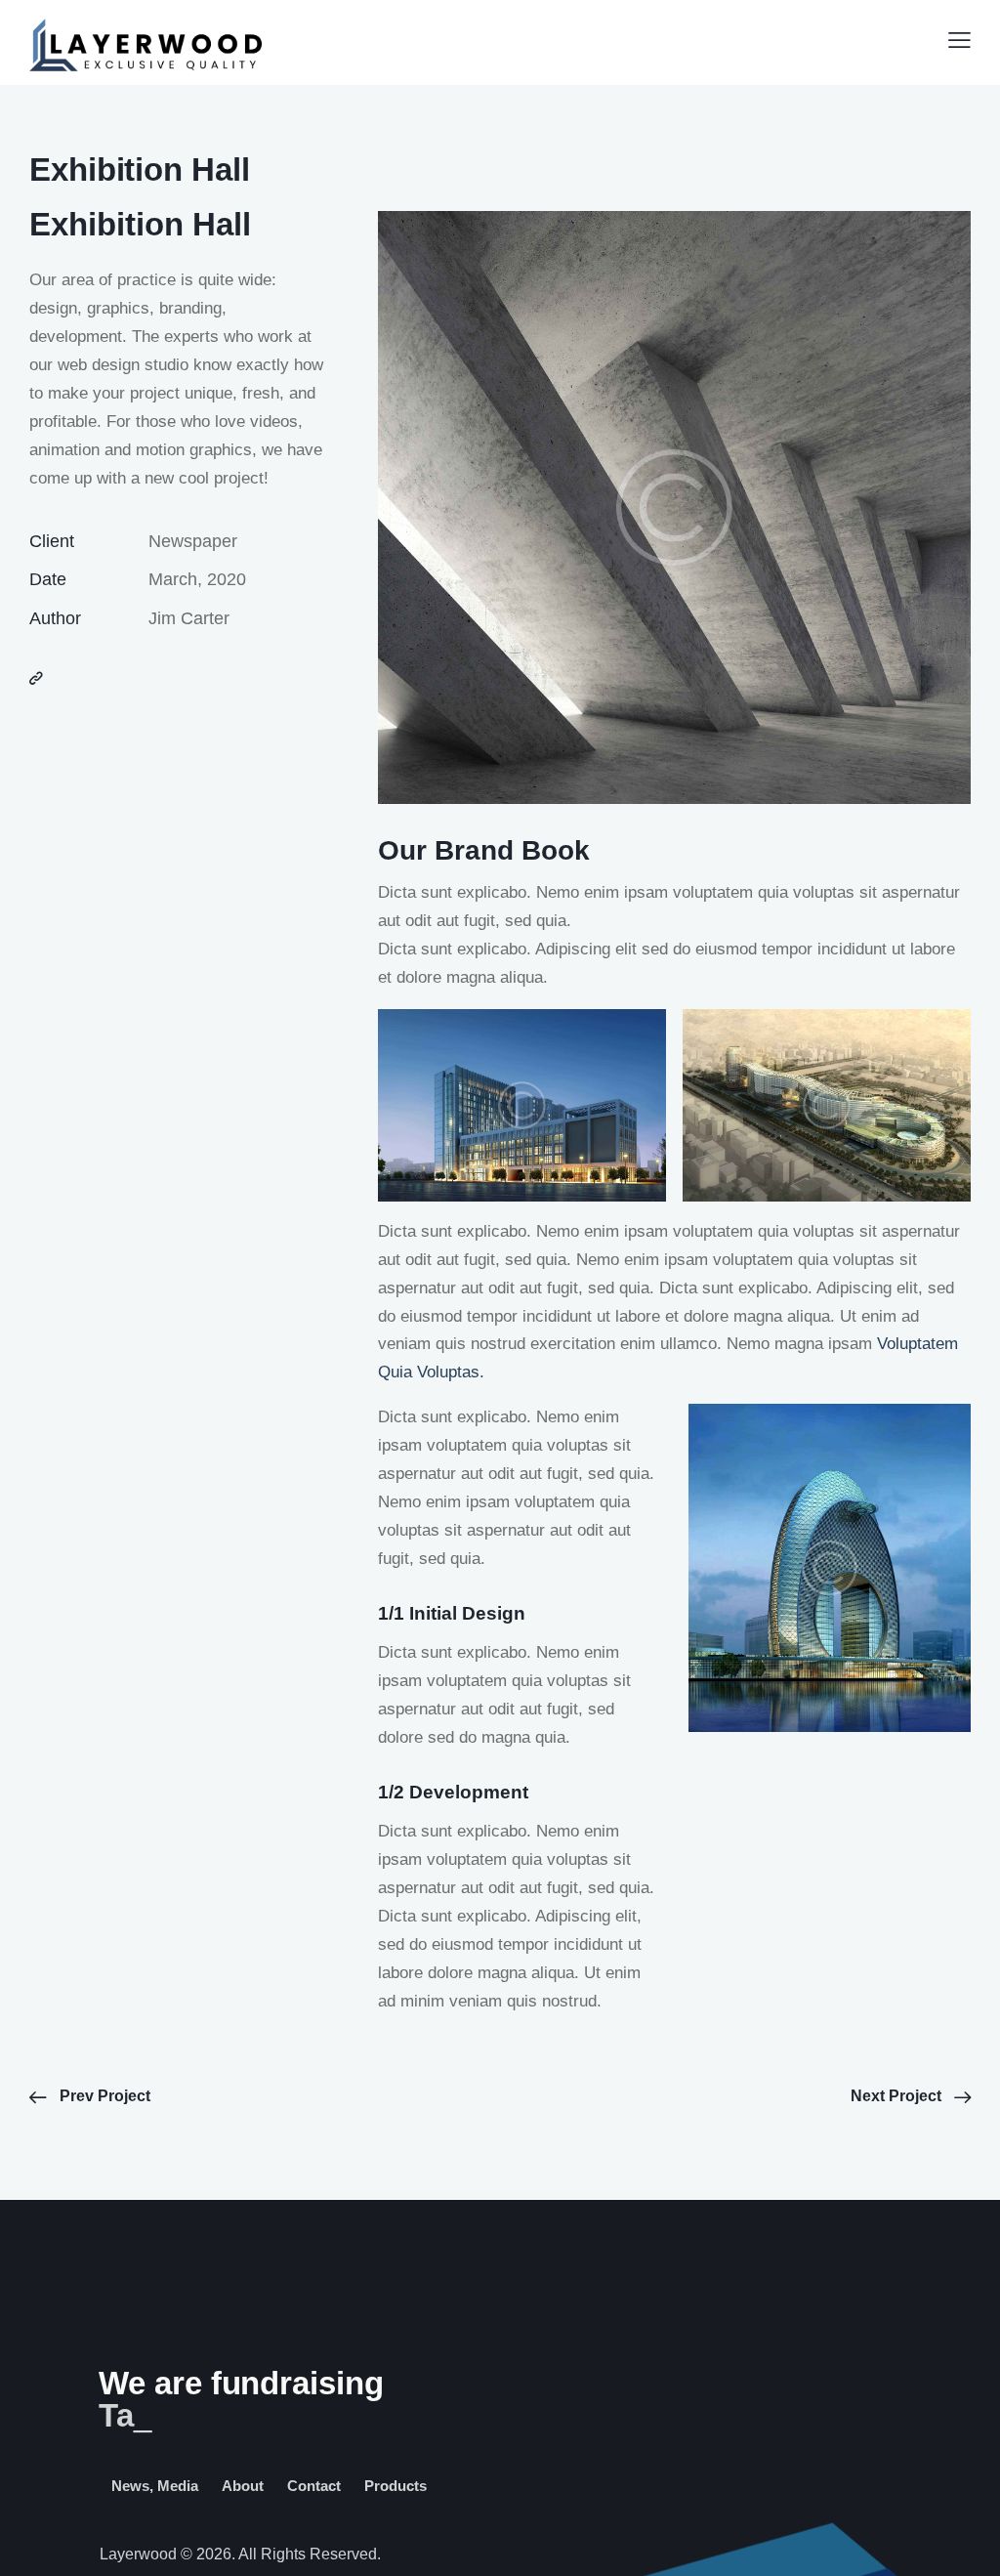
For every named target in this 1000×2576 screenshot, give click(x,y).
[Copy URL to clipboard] (36, 679)
